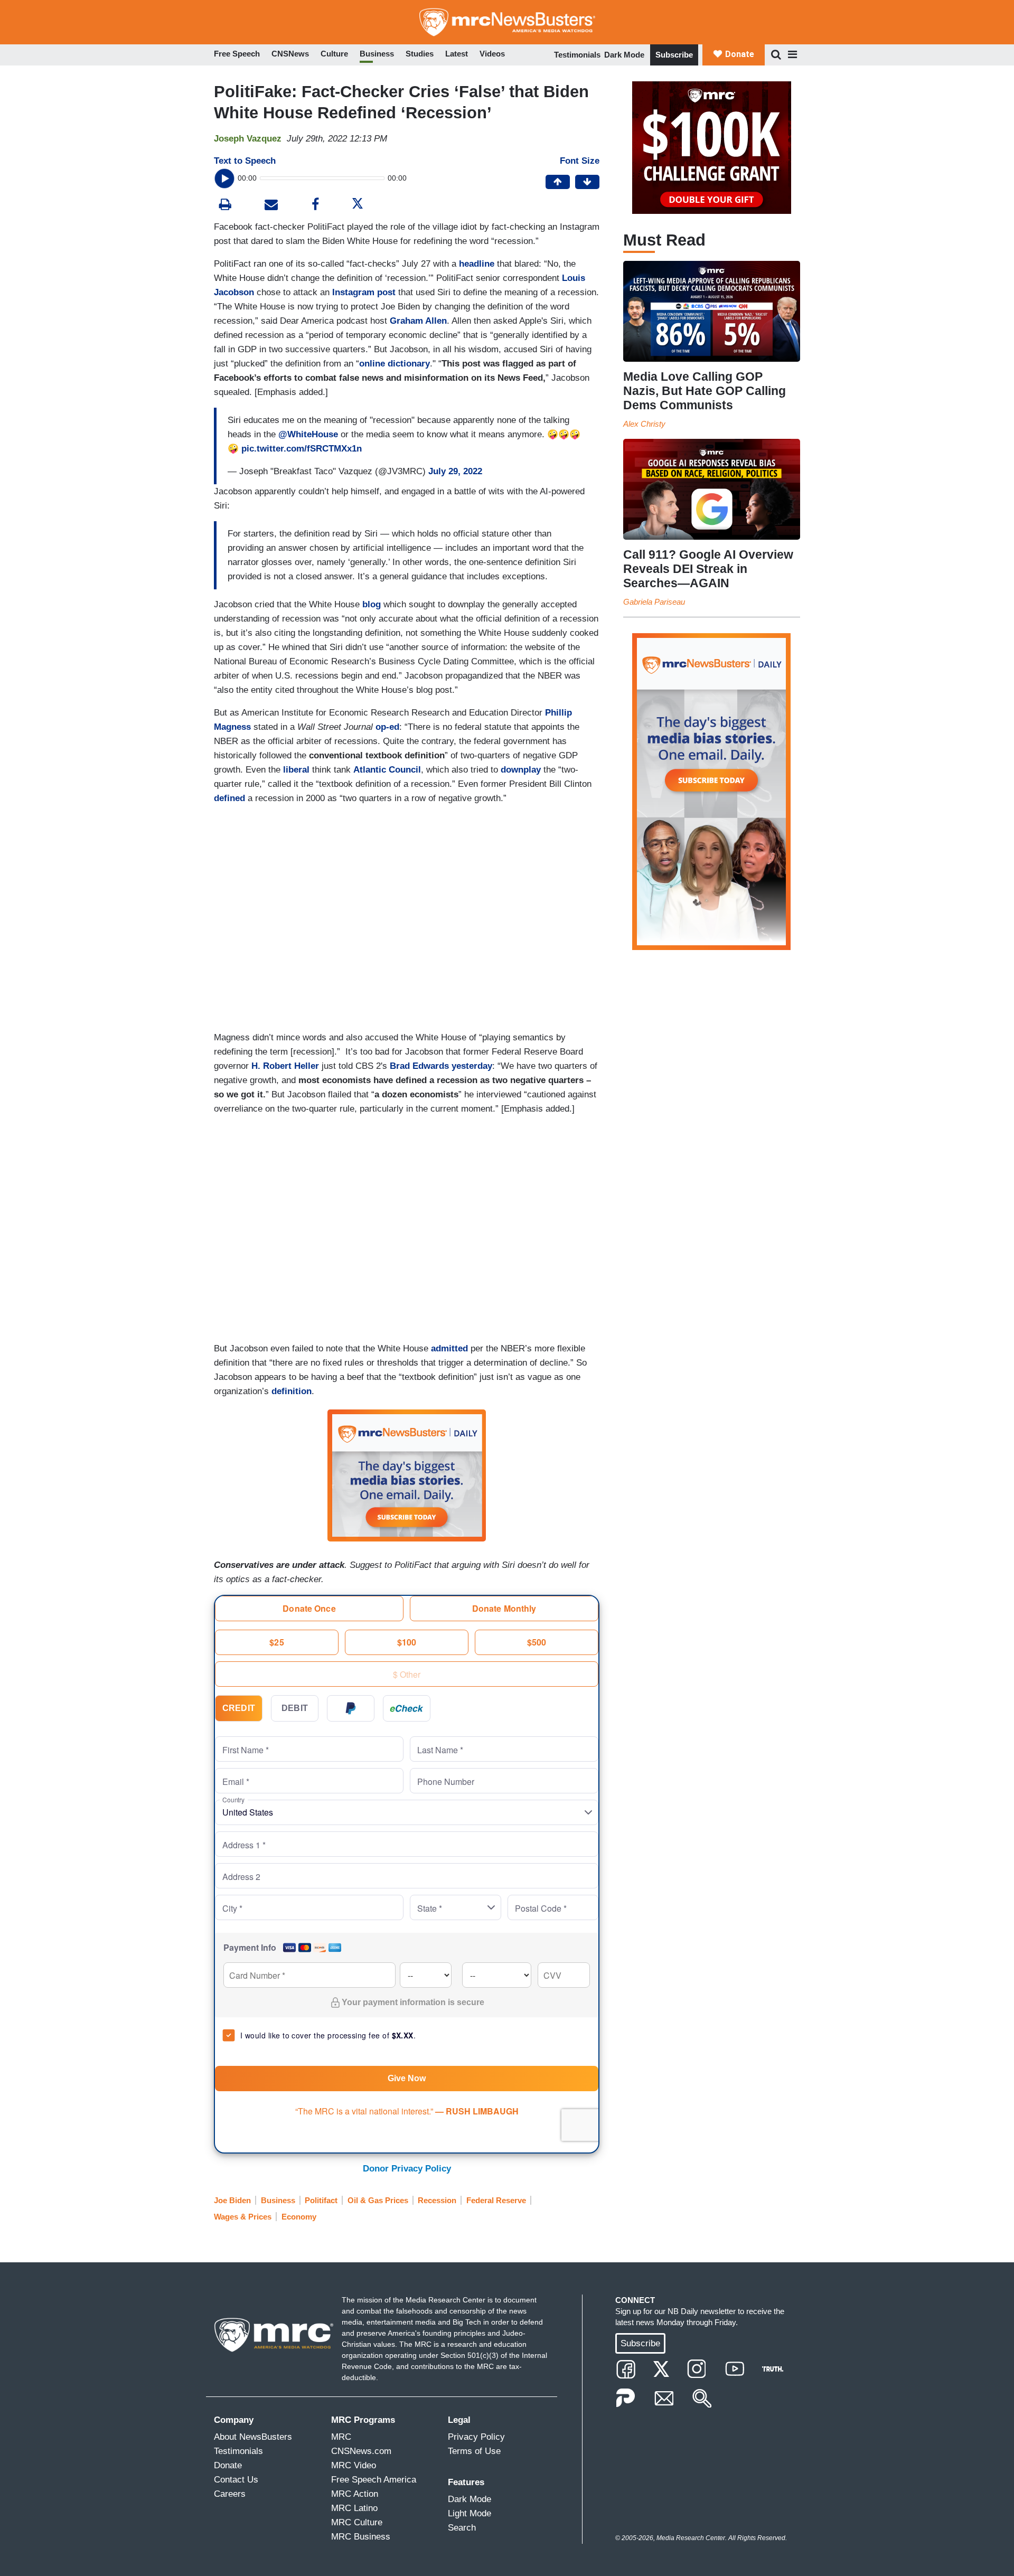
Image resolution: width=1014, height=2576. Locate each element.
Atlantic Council (387, 770)
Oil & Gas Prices (378, 2200)
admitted (449, 1348)
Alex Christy (644, 424)
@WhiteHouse (308, 434)
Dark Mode (624, 55)
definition (292, 1391)
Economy (299, 2217)
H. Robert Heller (285, 1066)
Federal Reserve (496, 2200)
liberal (296, 770)
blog (372, 604)
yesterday (472, 1066)
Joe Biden (232, 2200)
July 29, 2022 (455, 471)
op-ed (387, 727)
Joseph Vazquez (248, 139)
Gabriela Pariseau (654, 602)
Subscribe (674, 55)
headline (477, 264)
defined (229, 798)
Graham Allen (418, 321)
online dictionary (395, 364)
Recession (437, 2200)
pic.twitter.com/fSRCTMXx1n (302, 449)
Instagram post (364, 292)
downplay (521, 770)
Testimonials (577, 55)
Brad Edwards (419, 1066)
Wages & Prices (243, 2217)
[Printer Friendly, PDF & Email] (271, 206)
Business (278, 2200)
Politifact (321, 2200)
